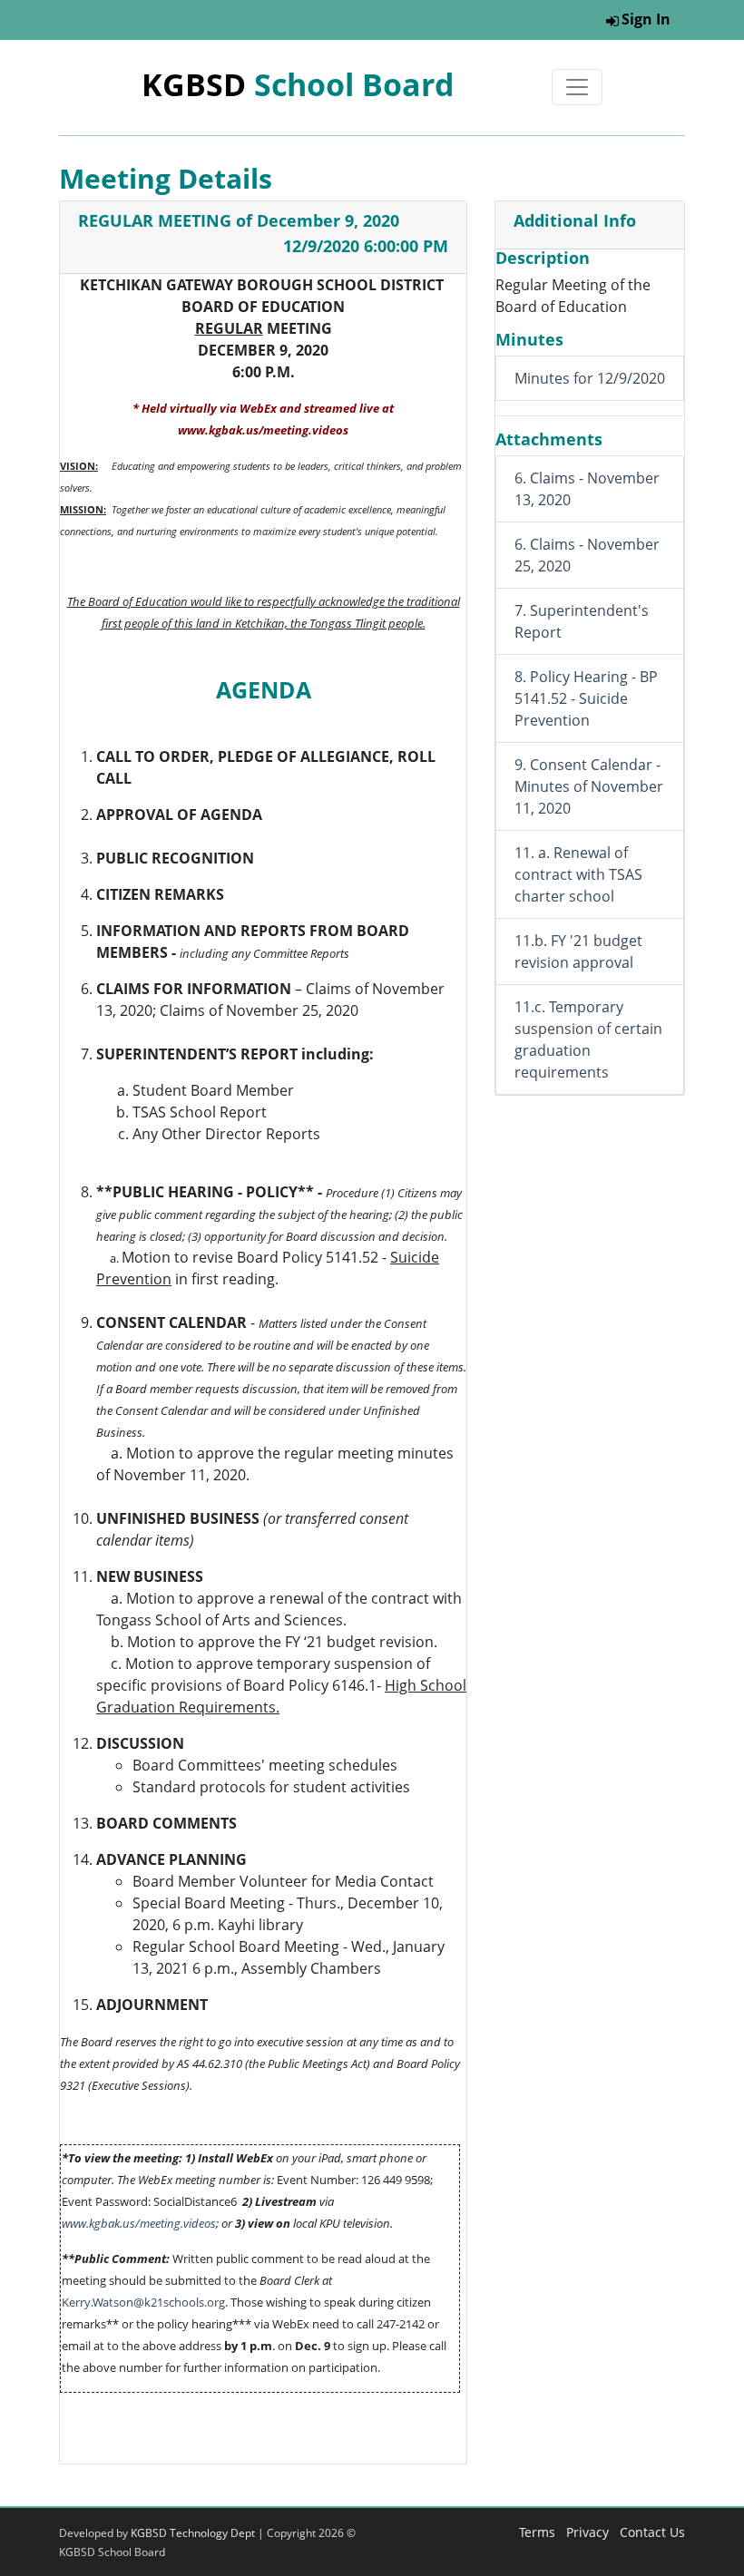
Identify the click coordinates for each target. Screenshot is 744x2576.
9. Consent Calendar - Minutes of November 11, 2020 (589, 786)
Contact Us (652, 2532)
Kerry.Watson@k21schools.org (143, 2302)
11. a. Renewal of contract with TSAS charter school (578, 874)
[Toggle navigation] (577, 87)
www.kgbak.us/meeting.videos (263, 430)
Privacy (587, 2532)
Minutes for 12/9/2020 (590, 378)
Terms (537, 2532)
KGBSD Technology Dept (193, 2533)
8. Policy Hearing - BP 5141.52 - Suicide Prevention (586, 698)
